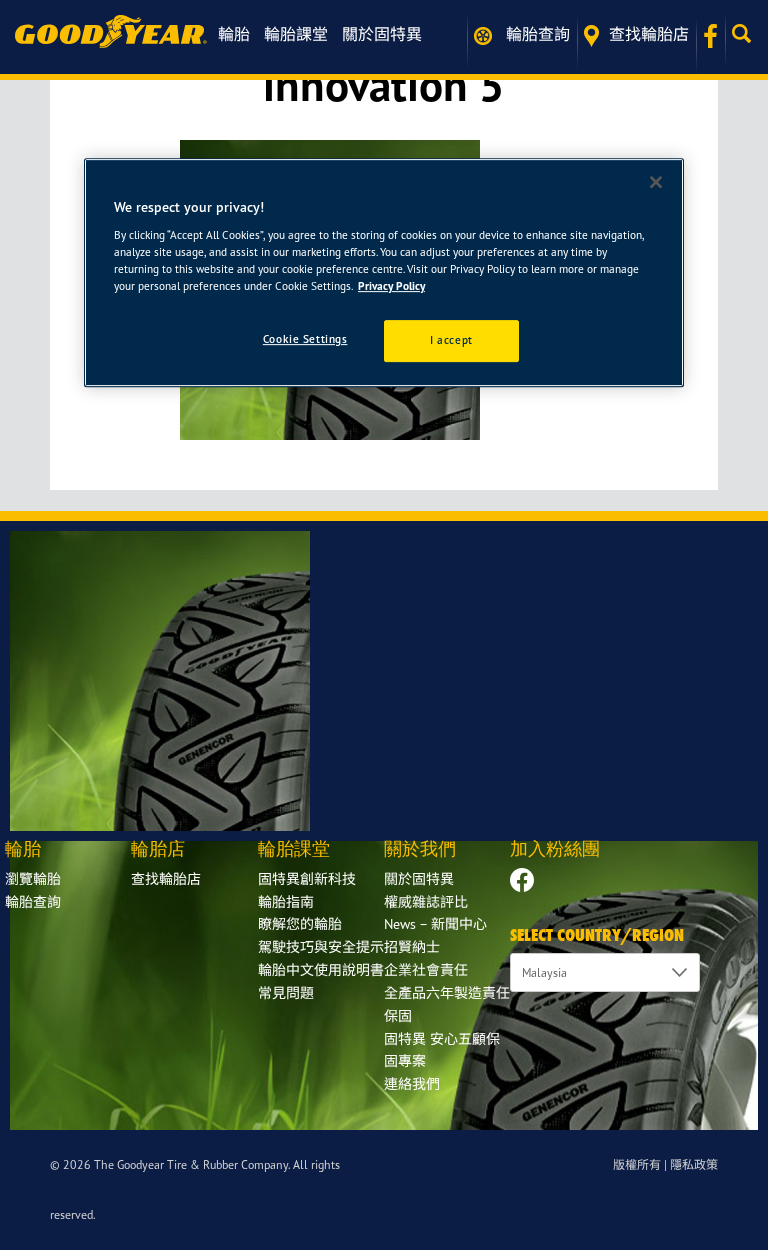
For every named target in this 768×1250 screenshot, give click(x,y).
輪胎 (234, 34)
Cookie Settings (305, 339)
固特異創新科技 (307, 878)
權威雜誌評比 (426, 901)
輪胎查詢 (536, 34)
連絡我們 (412, 1083)
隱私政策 (694, 1164)
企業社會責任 (426, 969)
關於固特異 (382, 34)
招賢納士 (412, 946)
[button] (746, 34)
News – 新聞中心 (435, 923)
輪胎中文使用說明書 (321, 969)
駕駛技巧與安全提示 (321, 946)
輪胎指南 (286, 901)
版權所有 (637, 1164)
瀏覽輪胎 (33, 878)
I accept (451, 340)
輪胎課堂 (296, 34)
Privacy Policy (391, 286)
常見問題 (286, 992)
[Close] (656, 182)
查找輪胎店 (649, 34)
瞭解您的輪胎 (300, 923)
